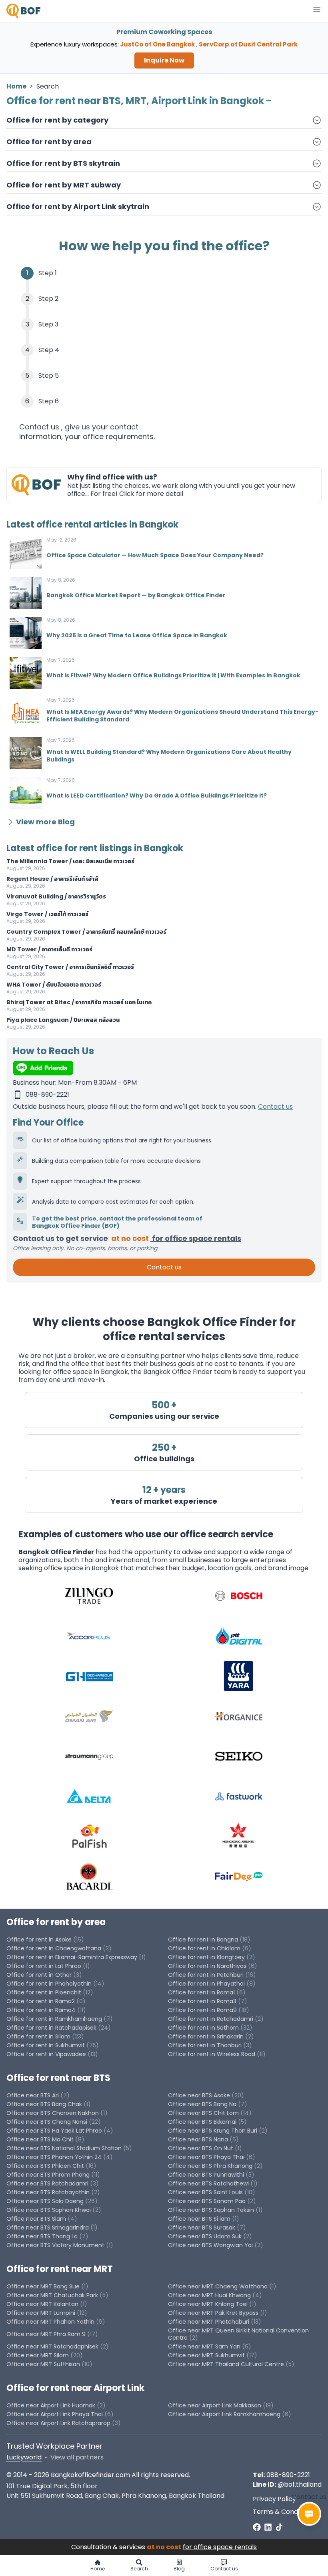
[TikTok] (279, 2527)
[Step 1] (164, 273)
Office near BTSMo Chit (40, 2139)
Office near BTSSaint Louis (205, 2192)
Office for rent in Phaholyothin (49, 1984)
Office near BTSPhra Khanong (210, 2166)
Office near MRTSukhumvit (206, 2355)
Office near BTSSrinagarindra (48, 2228)
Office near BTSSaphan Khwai (49, 2210)
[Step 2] (164, 299)
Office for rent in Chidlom (204, 1948)
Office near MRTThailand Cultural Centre (226, 2364)
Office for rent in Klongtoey (206, 1957)
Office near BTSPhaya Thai (206, 2157)
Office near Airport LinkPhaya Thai (55, 2414)
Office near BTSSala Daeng (45, 2201)
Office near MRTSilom (38, 2355)
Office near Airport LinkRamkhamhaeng (224, 2414)
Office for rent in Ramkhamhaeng (54, 2019)
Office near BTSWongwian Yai (210, 2245)
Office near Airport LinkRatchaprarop (58, 2423)
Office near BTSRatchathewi (208, 2183)
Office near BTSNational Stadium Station (64, 2148)
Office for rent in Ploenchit (44, 1992)
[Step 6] (164, 401)
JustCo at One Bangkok (157, 44)
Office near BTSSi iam (199, 2219)
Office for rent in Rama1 (201, 1992)
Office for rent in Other (39, 1975)
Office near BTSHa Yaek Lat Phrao (54, 2131)
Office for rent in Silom (38, 2036)
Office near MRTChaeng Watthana (218, 2286)
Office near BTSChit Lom (203, 2113)
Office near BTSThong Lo (42, 2236)
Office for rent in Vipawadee (46, 2054)
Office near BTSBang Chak (44, 2104)
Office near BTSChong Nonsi (47, 2122)
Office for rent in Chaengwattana (54, 1948)
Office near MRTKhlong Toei (208, 2304)
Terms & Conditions (284, 2512)
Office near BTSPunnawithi (206, 2175)
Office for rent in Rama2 (41, 2001)
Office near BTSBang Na (202, 2104)
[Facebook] (257, 2527)
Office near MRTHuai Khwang (209, 2295)
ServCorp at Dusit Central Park (248, 44)
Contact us (275, 1107)
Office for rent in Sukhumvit (46, 2045)
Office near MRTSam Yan (204, 2346)
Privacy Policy (274, 2499)
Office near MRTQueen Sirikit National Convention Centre (238, 2334)
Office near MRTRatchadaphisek (52, 2346)
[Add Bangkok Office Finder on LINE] (164, 1068)
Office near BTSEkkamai (202, 2122)
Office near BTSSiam (36, 2219)
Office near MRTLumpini (41, 2313)
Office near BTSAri (33, 2095)
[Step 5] (164, 376)
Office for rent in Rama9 (202, 2010)
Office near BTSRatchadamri (47, 2183)
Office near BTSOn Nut (201, 2148)
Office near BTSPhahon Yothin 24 (54, 2157)
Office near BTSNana (198, 2139)
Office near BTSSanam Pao (207, 2201)
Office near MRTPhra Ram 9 (46, 2334)
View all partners (77, 2457)
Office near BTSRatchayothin (48, 2192)
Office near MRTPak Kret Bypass (213, 2313)
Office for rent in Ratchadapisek (51, 2028)
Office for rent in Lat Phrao (44, 1966)
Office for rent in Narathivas (207, 1966)
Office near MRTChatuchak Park (52, 2295)
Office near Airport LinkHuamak (51, 2405)
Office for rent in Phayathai (206, 1984)
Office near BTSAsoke (199, 2095)
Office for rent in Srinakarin (206, 2036)
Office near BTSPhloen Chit (45, 2166)
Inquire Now (164, 60)
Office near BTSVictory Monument (55, 2245)
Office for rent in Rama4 (41, 2010)
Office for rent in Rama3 (202, 2001)
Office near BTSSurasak (202, 2228)
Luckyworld (24, 2457)
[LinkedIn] (268, 2527)
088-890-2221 (288, 2475)
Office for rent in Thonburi (205, 2045)
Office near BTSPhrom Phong (48, 2175)
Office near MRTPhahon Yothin (50, 2322)
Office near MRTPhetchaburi (209, 2322)
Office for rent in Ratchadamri (211, 2019)
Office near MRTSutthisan (43, 2364)
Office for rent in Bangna (203, 1940)
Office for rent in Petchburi (206, 1975)
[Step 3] (164, 324)
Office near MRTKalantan (42, 2304)
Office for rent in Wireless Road (212, 2054)
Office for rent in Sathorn (203, 2028)
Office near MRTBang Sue (43, 2286)
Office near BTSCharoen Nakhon (53, 2113)
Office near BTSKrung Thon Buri (213, 2131)
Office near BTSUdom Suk (205, 2236)
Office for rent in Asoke (39, 1940)
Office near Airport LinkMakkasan (215, 2405)
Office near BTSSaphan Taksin (211, 2210)
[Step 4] (164, 350)
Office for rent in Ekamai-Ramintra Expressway (72, 1957)
